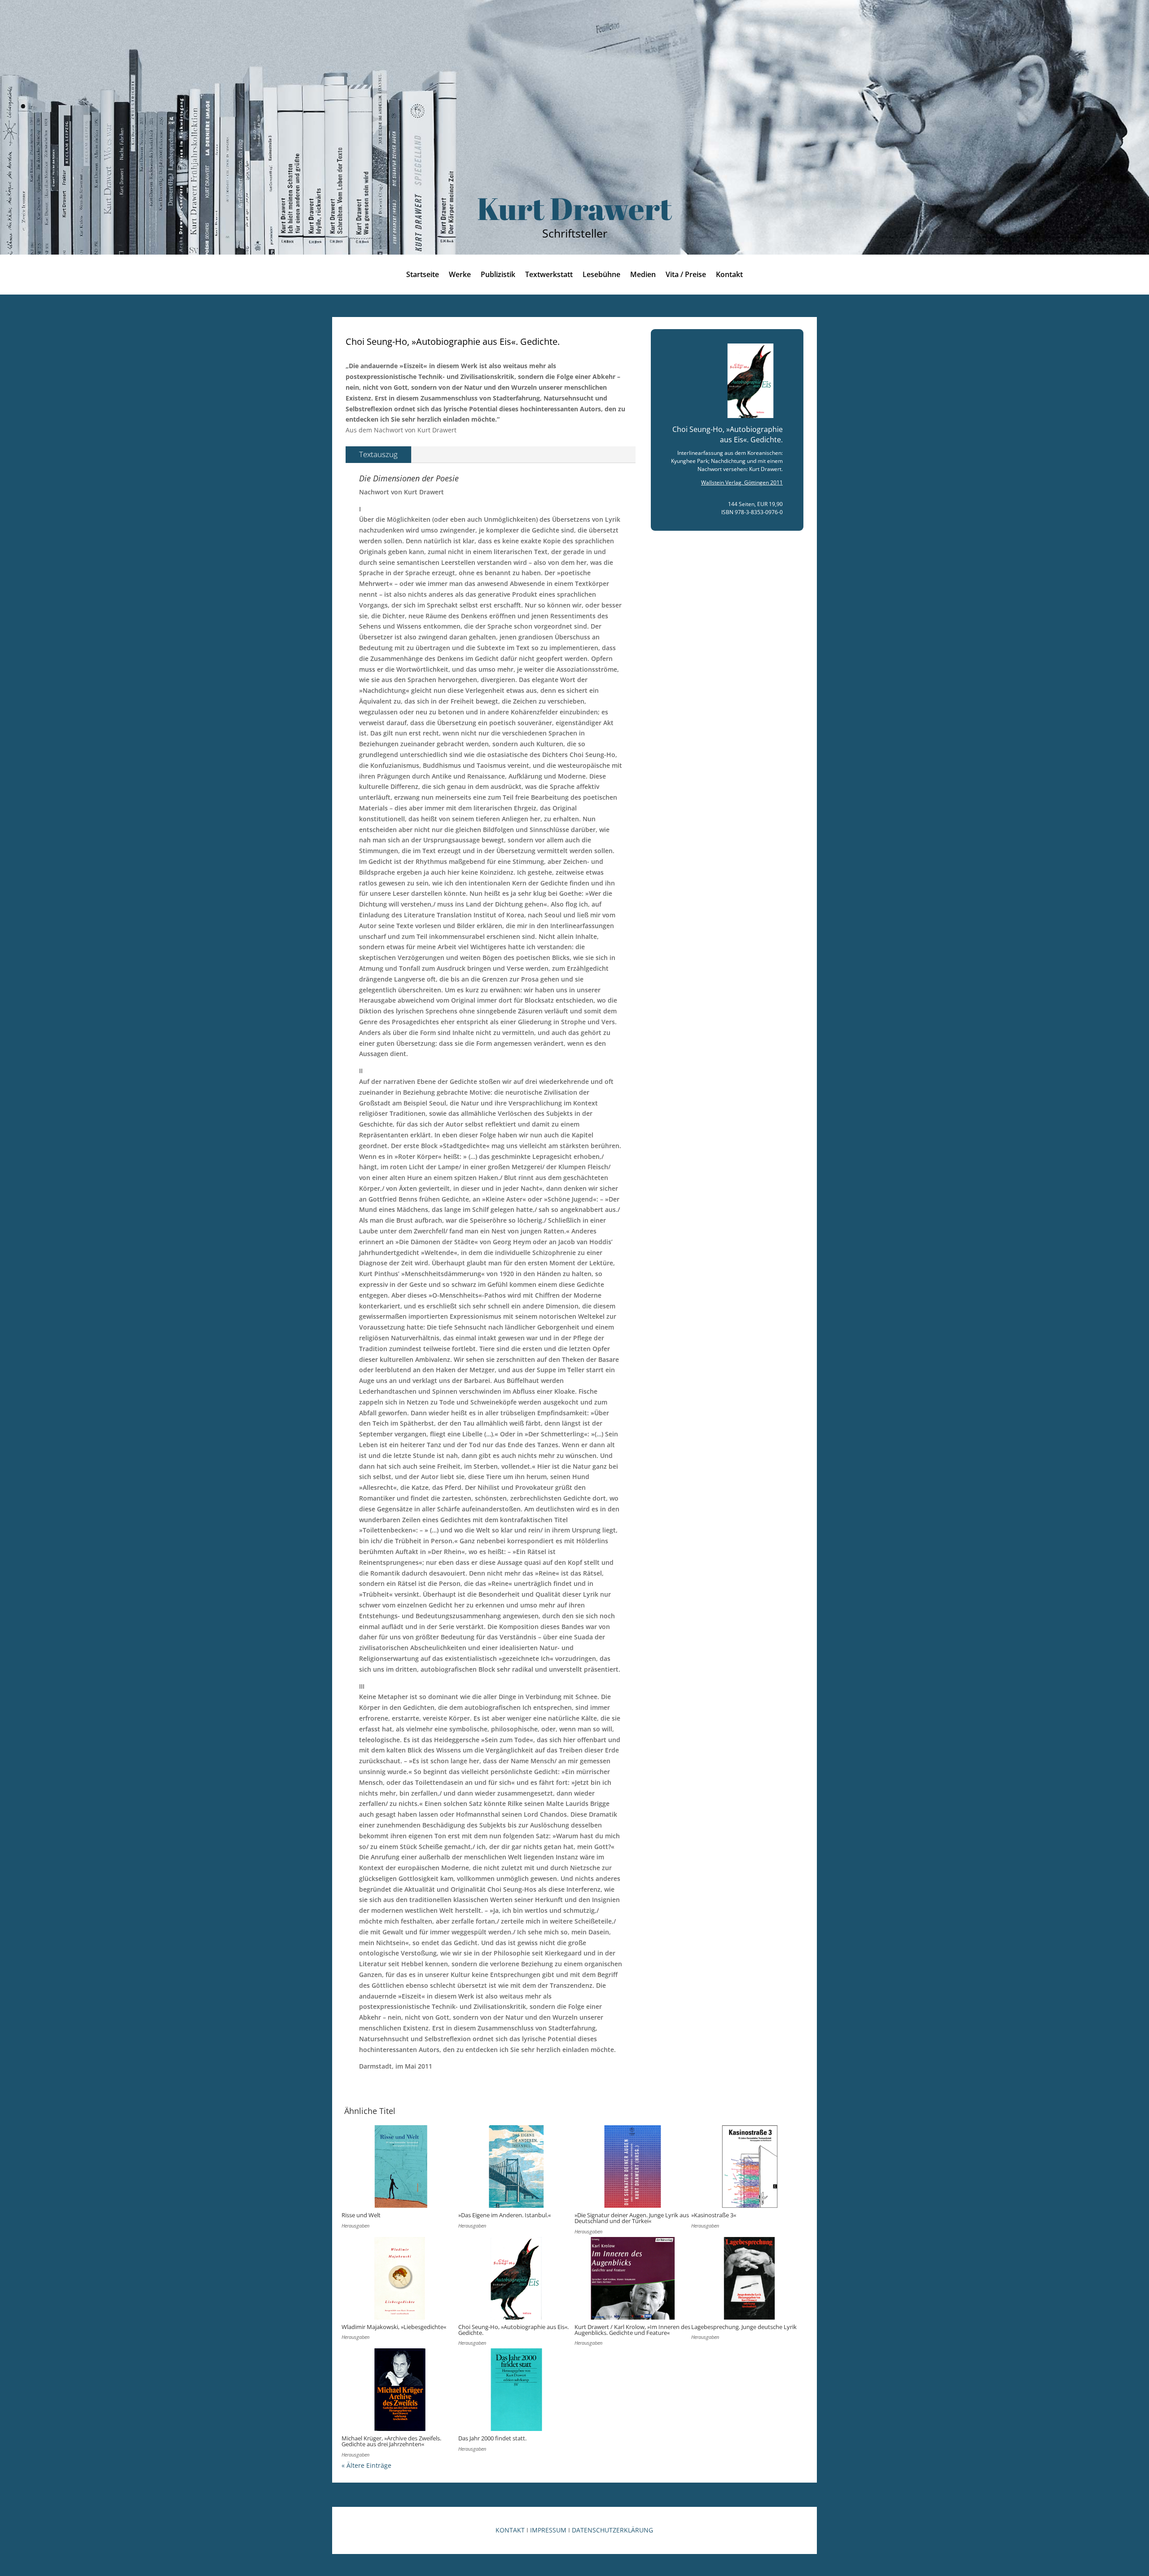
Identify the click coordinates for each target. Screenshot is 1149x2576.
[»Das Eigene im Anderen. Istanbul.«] (517, 2166)
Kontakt (729, 275)
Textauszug (378, 454)
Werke (460, 275)
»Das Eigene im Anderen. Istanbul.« (504, 2215)
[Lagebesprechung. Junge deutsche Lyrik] (750, 2278)
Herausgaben (355, 2226)
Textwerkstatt (549, 275)
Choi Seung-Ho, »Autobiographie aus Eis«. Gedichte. (513, 2330)
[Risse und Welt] (400, 2166)
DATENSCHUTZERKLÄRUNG (612, 2530)
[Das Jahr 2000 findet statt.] (517, 2390)
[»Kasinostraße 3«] (750, 2166)
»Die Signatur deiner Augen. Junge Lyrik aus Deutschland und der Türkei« (632, 2218)
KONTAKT (510, 2530)
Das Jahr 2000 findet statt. (492, 2438)
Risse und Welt (361, 2215)
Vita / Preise (686, 275)
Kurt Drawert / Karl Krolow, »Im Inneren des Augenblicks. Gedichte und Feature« (632, 2330)
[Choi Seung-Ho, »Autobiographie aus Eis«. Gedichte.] (517, 2278)
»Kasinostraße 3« (714, 2215)
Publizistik (498, 275)
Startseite (423, 275)
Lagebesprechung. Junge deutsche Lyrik (744, 2327)
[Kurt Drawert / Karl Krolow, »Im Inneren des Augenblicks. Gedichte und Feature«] (633, 2278)
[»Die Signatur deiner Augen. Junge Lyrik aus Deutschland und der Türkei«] (633, 2166)
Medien (643, 275)
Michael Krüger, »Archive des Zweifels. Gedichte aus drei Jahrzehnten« (391, 2441)
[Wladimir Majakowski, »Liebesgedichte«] (400, 2278)
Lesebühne (601, 275)
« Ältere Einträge (366, 2465)
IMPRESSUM (548, 2530)
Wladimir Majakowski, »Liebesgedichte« (394, 2327)
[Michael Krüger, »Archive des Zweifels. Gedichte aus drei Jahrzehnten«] (400, 2390)
